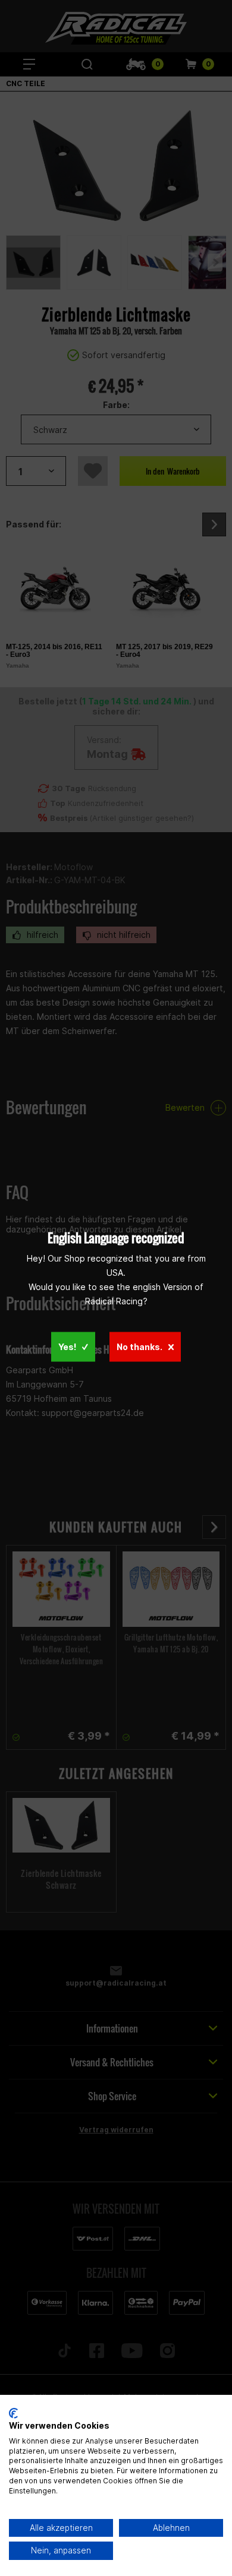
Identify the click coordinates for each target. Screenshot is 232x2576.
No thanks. (139, 1346)
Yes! (67, 1346)
